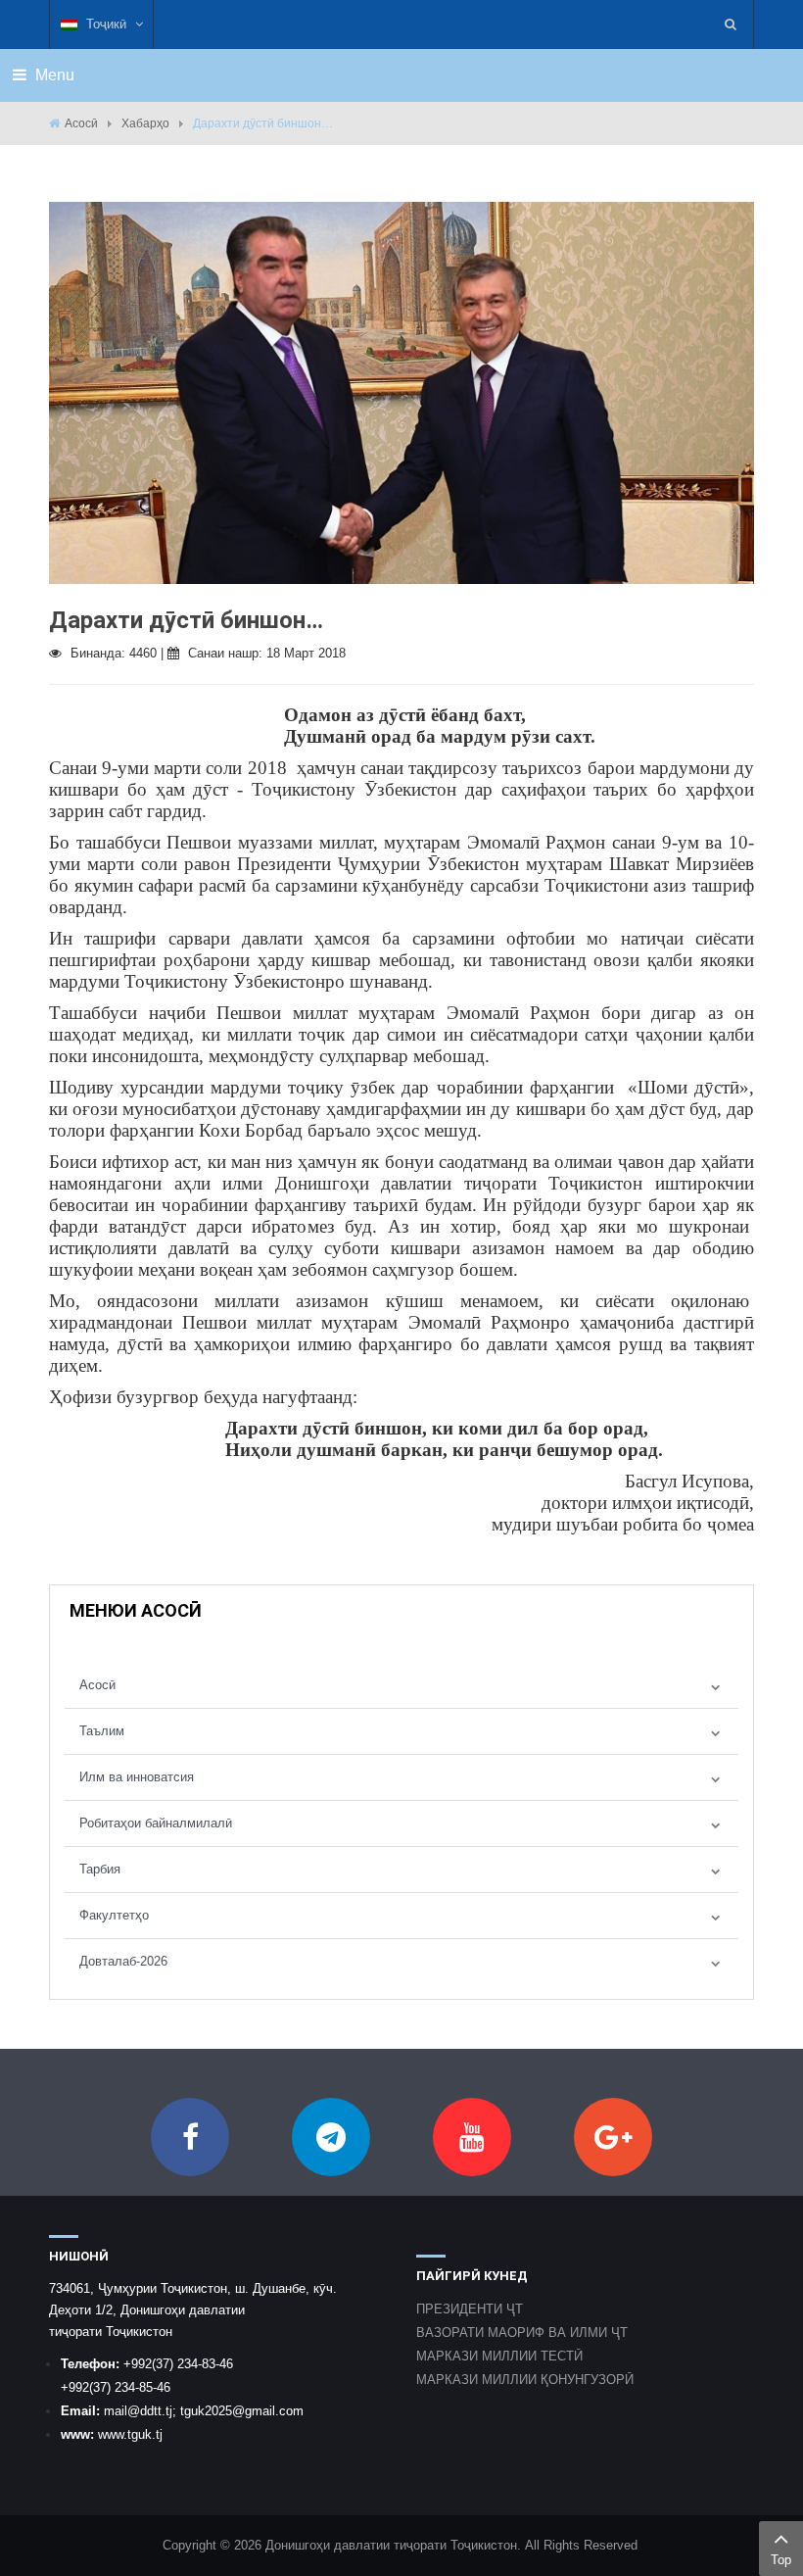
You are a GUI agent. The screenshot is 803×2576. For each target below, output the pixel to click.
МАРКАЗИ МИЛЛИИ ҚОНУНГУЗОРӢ (525, 2380)
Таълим (102, 1731)
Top (781, 2560)
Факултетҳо (114, 1915)
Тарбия (100, 1869)
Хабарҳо (145, 123)
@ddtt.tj (150, 2411)
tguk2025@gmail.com (242, 2411)
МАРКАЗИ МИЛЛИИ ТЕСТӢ (499, 2356)
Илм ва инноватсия (137, 1777)
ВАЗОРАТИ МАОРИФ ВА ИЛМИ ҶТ (522, 2333)
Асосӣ (81, 123)
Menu (53, 75)
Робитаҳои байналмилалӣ (156, 1823)
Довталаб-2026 (123, 1961)
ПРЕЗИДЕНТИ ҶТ (470, 2309)
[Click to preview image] (401, 391)
